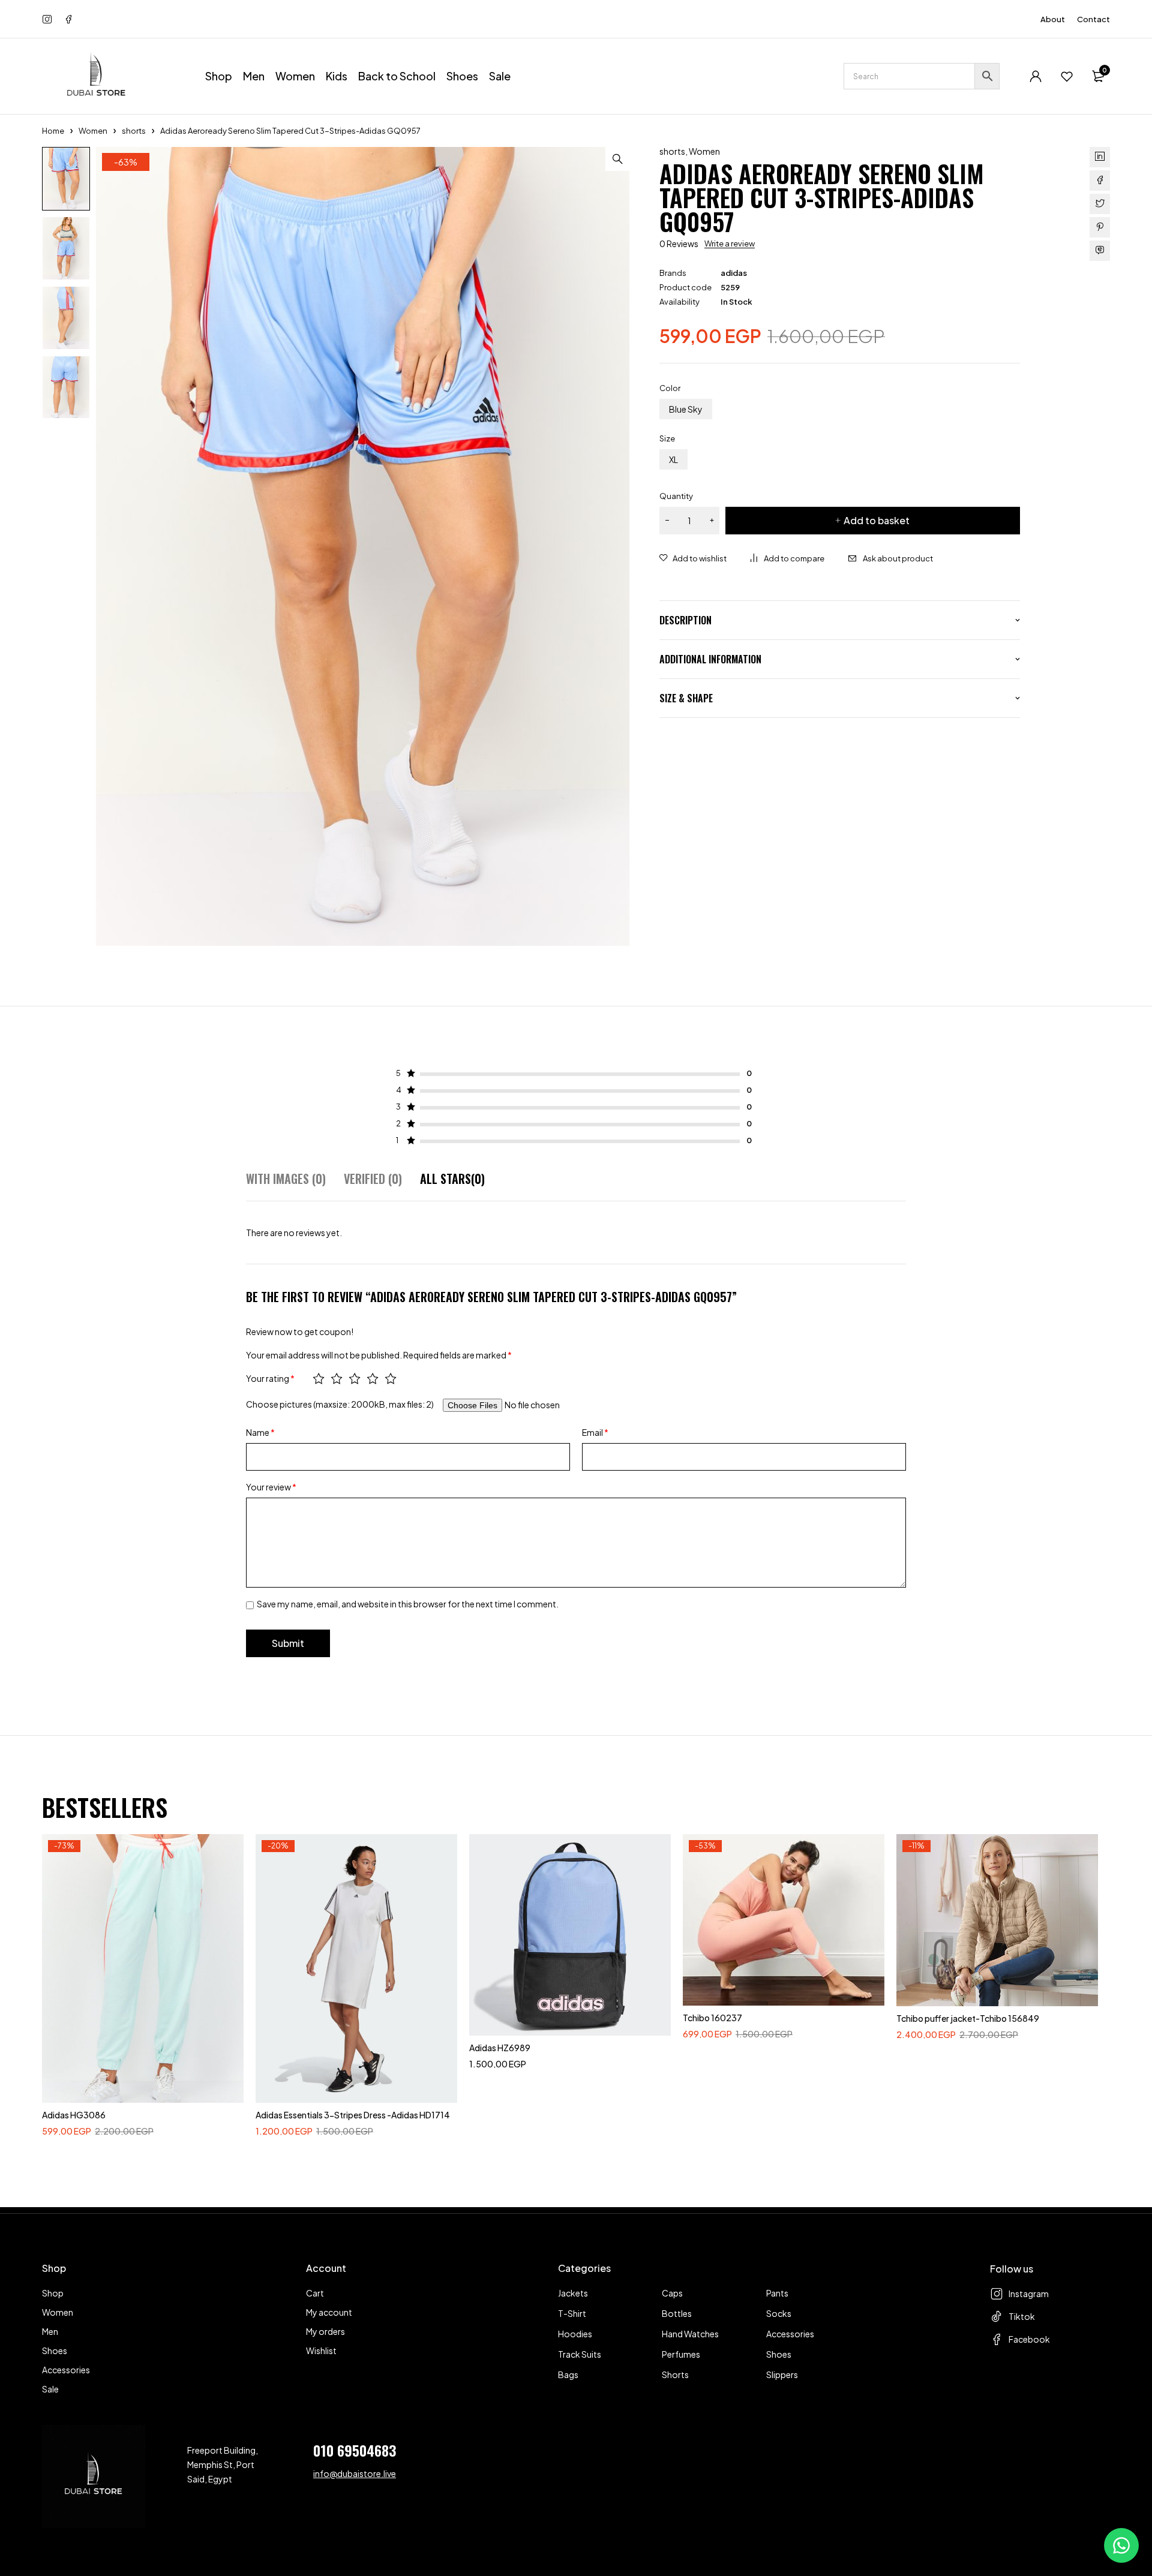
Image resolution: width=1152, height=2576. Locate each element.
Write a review (730, 244)
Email (595, 1432)
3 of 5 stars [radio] (355, 1378)
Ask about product (898, 558)
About (1053, 19)
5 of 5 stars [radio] (391, 1378)
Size (667, 438)
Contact (1093, 19)
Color (670, 388)
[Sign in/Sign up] (1036, 76)
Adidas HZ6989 (500, 2048)
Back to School (397, 76)
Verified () (373, 1179)
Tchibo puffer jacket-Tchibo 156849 (968, 2018)
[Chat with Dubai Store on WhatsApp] (1121, 2545)
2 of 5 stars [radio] (337, 1378)
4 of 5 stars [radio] (373, 1378)
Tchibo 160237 (712, 2018)
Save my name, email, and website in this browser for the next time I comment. (408, 1604)
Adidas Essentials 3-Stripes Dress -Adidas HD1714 (353, 2115)
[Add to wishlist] (693, 558)
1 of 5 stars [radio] (319, 1378)
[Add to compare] (787, 558)
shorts (134, 131)
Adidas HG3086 (74, 2115)
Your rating (270, 1378)
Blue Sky (686, 409)
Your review (271, 1487)
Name (260, 1432)
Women (93, 131)
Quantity (676, 496)
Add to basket (877, 520)
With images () (286, 1179)
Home (53, 131)
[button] (617, 159)
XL (673, 459)
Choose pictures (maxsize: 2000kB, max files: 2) (340, 1404)
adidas (734, 273)
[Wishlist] (1067, 76)
